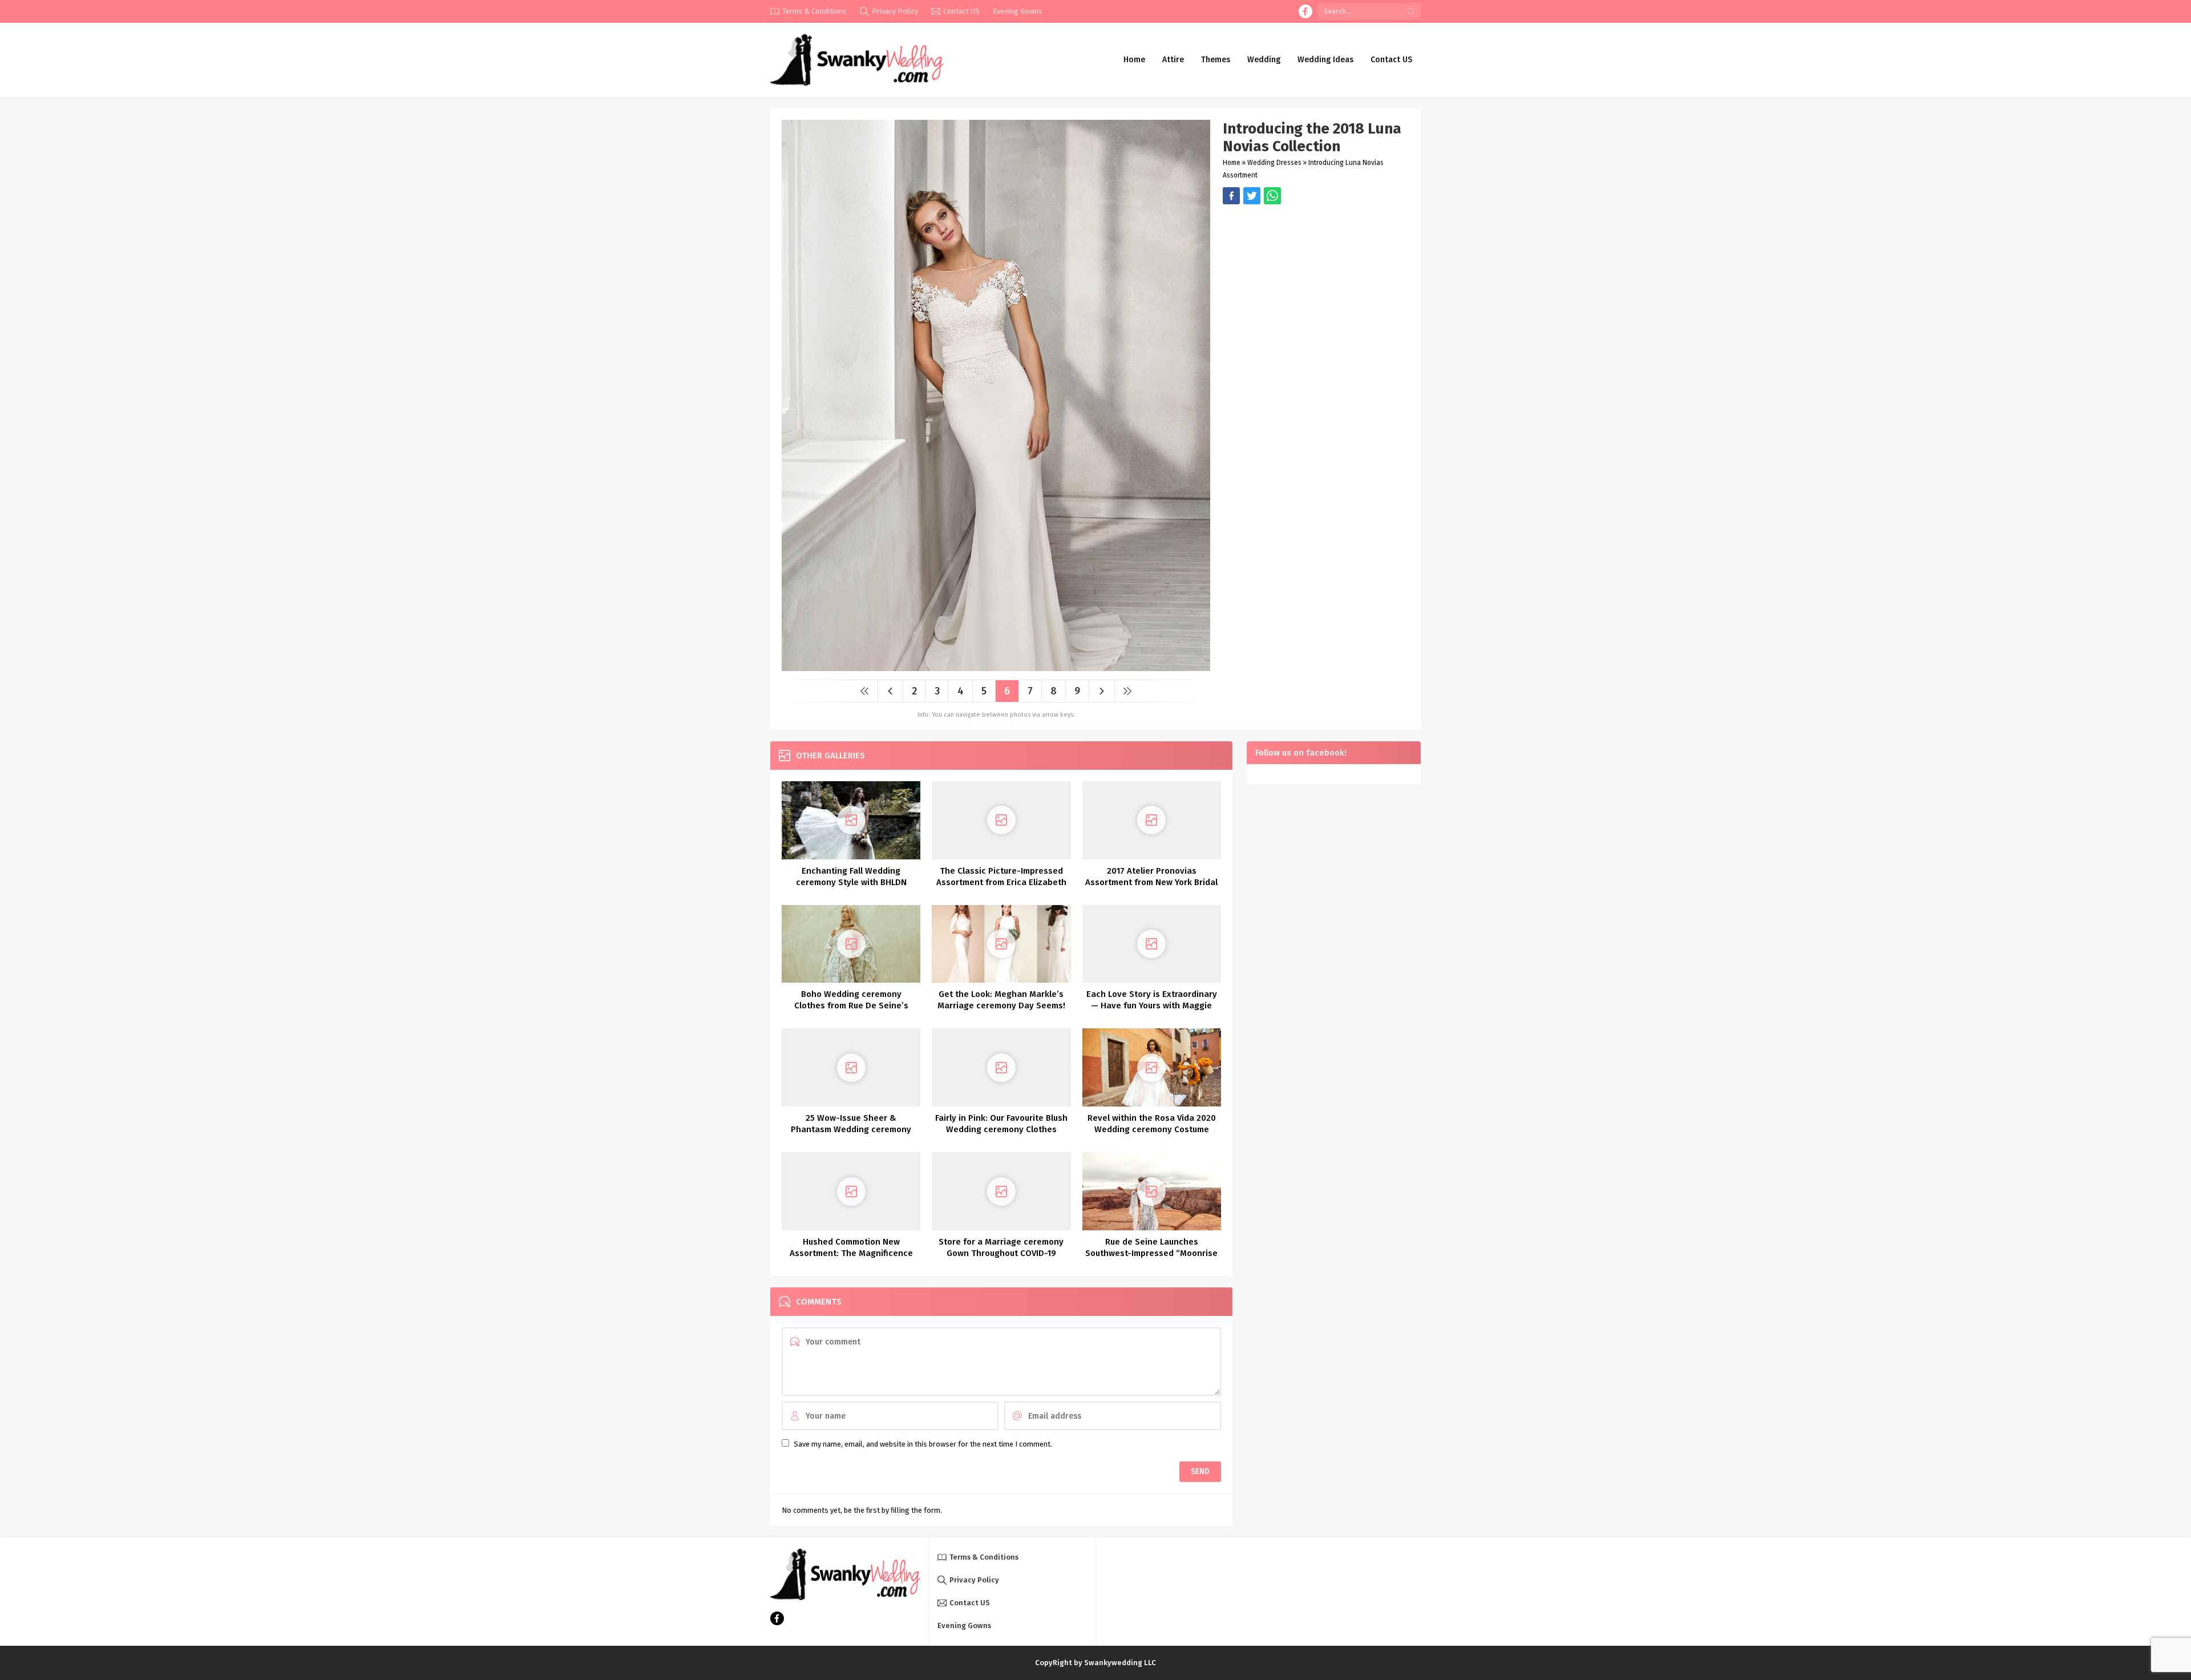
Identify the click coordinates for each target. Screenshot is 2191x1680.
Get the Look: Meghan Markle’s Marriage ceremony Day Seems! (1001, 1000)
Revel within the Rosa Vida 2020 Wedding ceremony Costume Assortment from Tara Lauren (1152, 1129)
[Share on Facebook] (1231, 196)
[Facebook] (1305, 11)
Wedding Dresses (1274, 163)
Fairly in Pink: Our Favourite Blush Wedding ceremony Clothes (1001, 1124)
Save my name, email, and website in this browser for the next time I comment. (923, 1444)
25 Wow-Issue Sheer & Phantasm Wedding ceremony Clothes (851, 1129)
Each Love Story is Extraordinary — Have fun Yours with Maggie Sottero (1152, 1005)
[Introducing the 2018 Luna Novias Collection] (996, 667)
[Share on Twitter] (1272, 196)
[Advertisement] (1316, 284)
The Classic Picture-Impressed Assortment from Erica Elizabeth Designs (1001, 882)
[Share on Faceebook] (1252, 196)
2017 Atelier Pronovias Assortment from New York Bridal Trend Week (1151, 882)
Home (1232, 163)
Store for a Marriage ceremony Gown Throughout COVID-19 (1001, 1247)
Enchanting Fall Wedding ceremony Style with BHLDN (851, 877)
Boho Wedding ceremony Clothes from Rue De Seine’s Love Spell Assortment (851, 1005)
